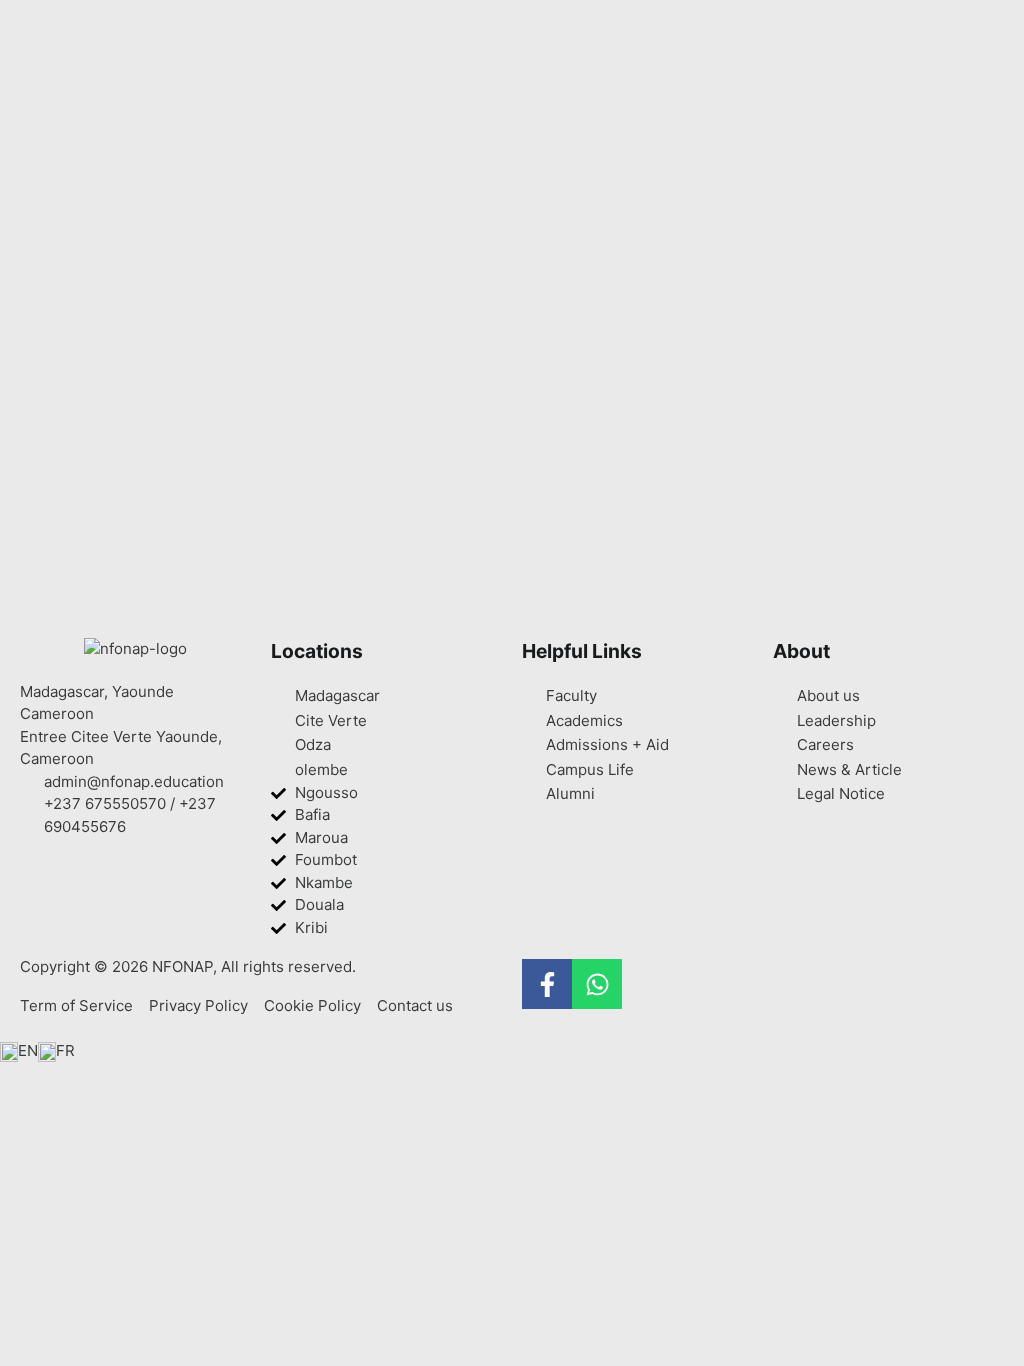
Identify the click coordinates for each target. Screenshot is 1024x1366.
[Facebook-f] (547, 984)
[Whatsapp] (597, 984)
